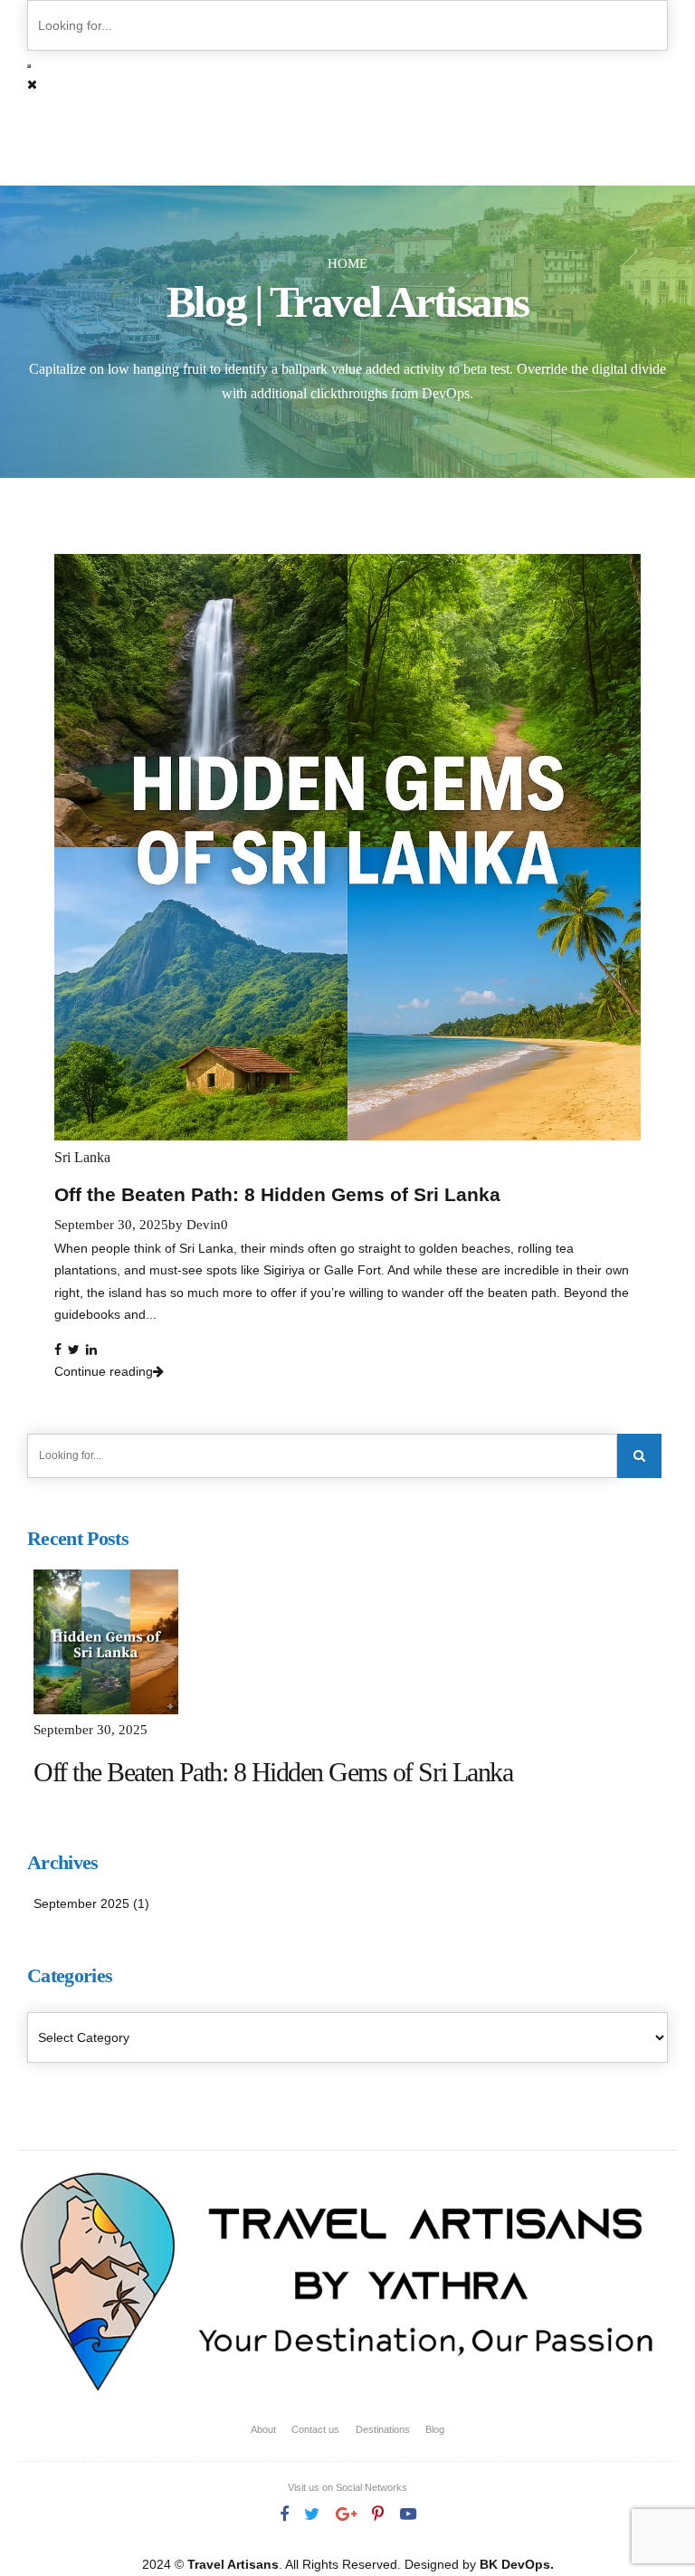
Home (347, 263)
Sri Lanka (82, 1157)
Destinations (383, 2429)
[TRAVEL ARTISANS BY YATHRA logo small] (340, 2285)
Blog (435, 2429)
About (263, 2429)
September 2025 (81, 1903)
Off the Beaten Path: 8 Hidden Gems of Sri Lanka (277, 1194)
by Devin (195, 1224)
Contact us (315, 2429)
